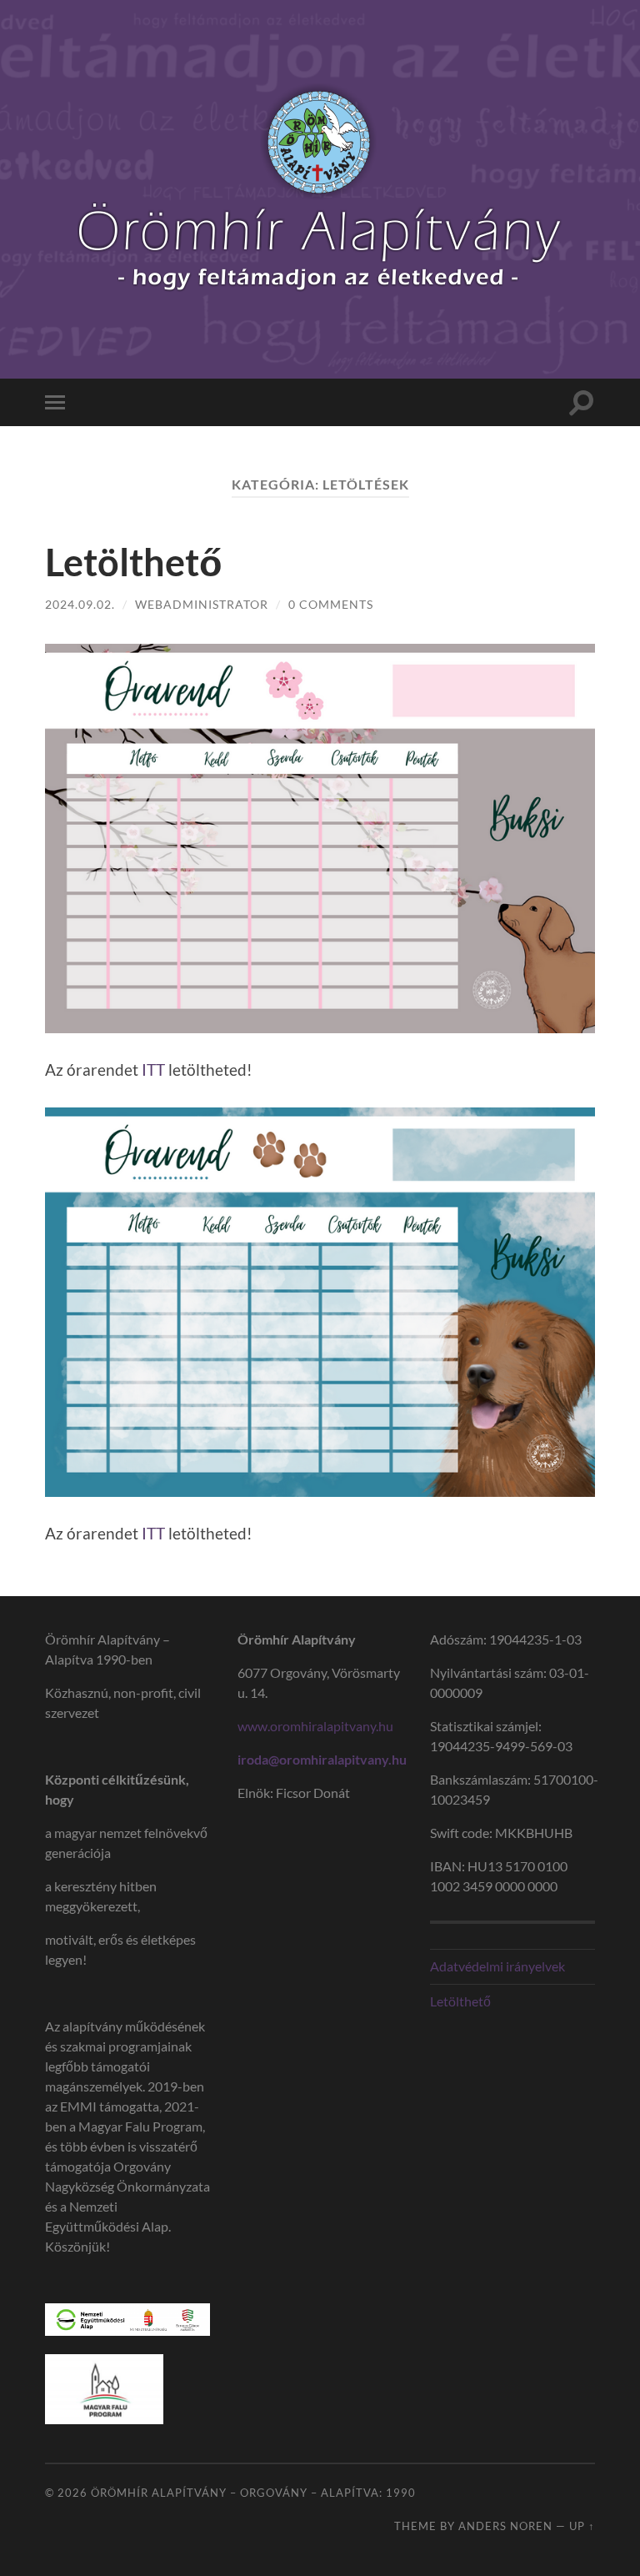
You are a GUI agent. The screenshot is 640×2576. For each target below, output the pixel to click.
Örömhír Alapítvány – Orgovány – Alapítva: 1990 (253, 2493)
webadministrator (202, 604)
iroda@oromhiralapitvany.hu (322, 1759)
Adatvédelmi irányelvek (497, 1966)
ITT (153, 1070)
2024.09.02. (80, 604)
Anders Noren (505, 2526)
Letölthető (133, 562)
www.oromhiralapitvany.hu (317, 1726)
